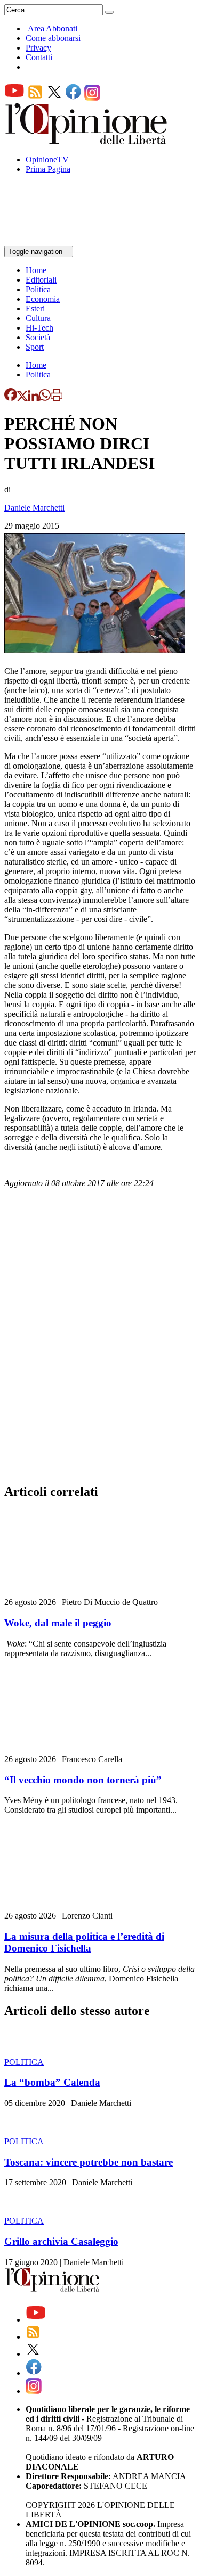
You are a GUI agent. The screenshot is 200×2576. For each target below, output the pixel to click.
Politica (38, 289)
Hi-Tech (39, 328)
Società (38, 337)
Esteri (35, 308)
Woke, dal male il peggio (58, 1623)
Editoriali (41, 280)
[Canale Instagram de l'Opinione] (92, 98)
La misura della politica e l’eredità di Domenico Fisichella (84, 1942)
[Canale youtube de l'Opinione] (14, 98)
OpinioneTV (47, 159)
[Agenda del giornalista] (51, 241)
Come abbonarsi (53, 38)
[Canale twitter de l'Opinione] (54, 98)
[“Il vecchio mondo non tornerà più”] (68, 1750)
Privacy (38, 48)
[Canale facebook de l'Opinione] (74, 98)
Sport (35, 347)
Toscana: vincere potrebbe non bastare (89, 2162)
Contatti (39, 57)
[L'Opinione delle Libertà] (87, 141)
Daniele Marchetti (34, 508)
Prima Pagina (48, 169)
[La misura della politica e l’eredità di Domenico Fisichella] (68, 1906)
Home (36, 270)
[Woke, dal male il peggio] (68, 1592)
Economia (43, 299)
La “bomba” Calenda (52, 2082)
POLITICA (24, 2062)
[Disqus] (100, 1339)
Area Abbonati (53, 28)
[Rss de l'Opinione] (35, 98)
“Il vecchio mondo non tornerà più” (83, 1780)
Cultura (38, 318)
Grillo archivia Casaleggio (61, 2241)
